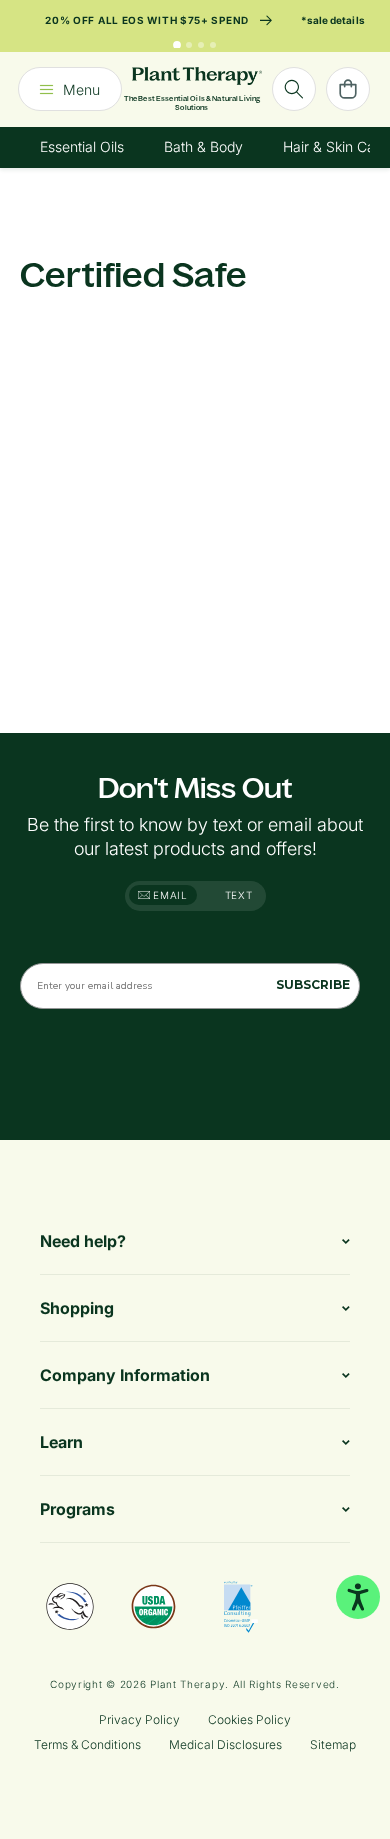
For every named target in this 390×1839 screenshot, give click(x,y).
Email (169, 895)
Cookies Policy (249, 1719)
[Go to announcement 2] (189, 45)
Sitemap (333, 1744)
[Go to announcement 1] (177, 45)
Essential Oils (82, 146)
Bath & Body (203, 146)
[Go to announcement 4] (213, 45)
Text (239, 895)
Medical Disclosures (225, 1744)
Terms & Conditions (87, 1744)
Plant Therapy (187, 1684)
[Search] (294, 89)
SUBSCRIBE (313, 984)
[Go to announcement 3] (201, 45)
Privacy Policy (139, 1719)
